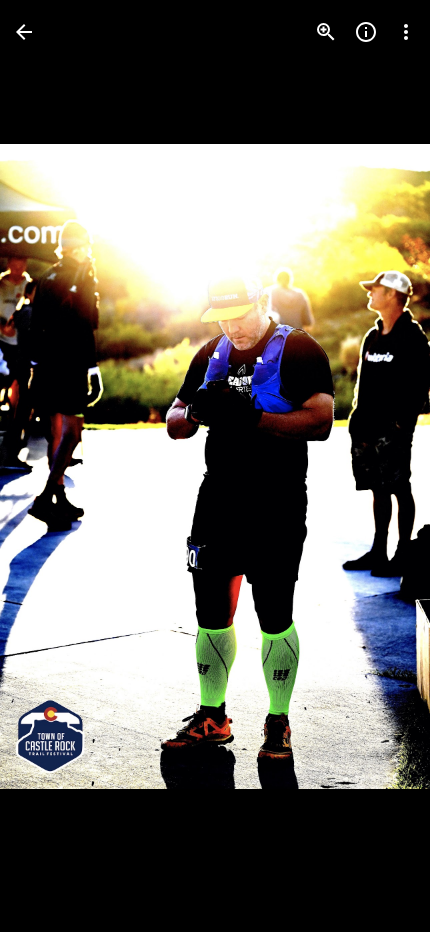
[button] (56, 466)
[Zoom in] (326, 32)
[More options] (406, 32)
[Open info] (366, 32)
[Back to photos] (24, 32)
